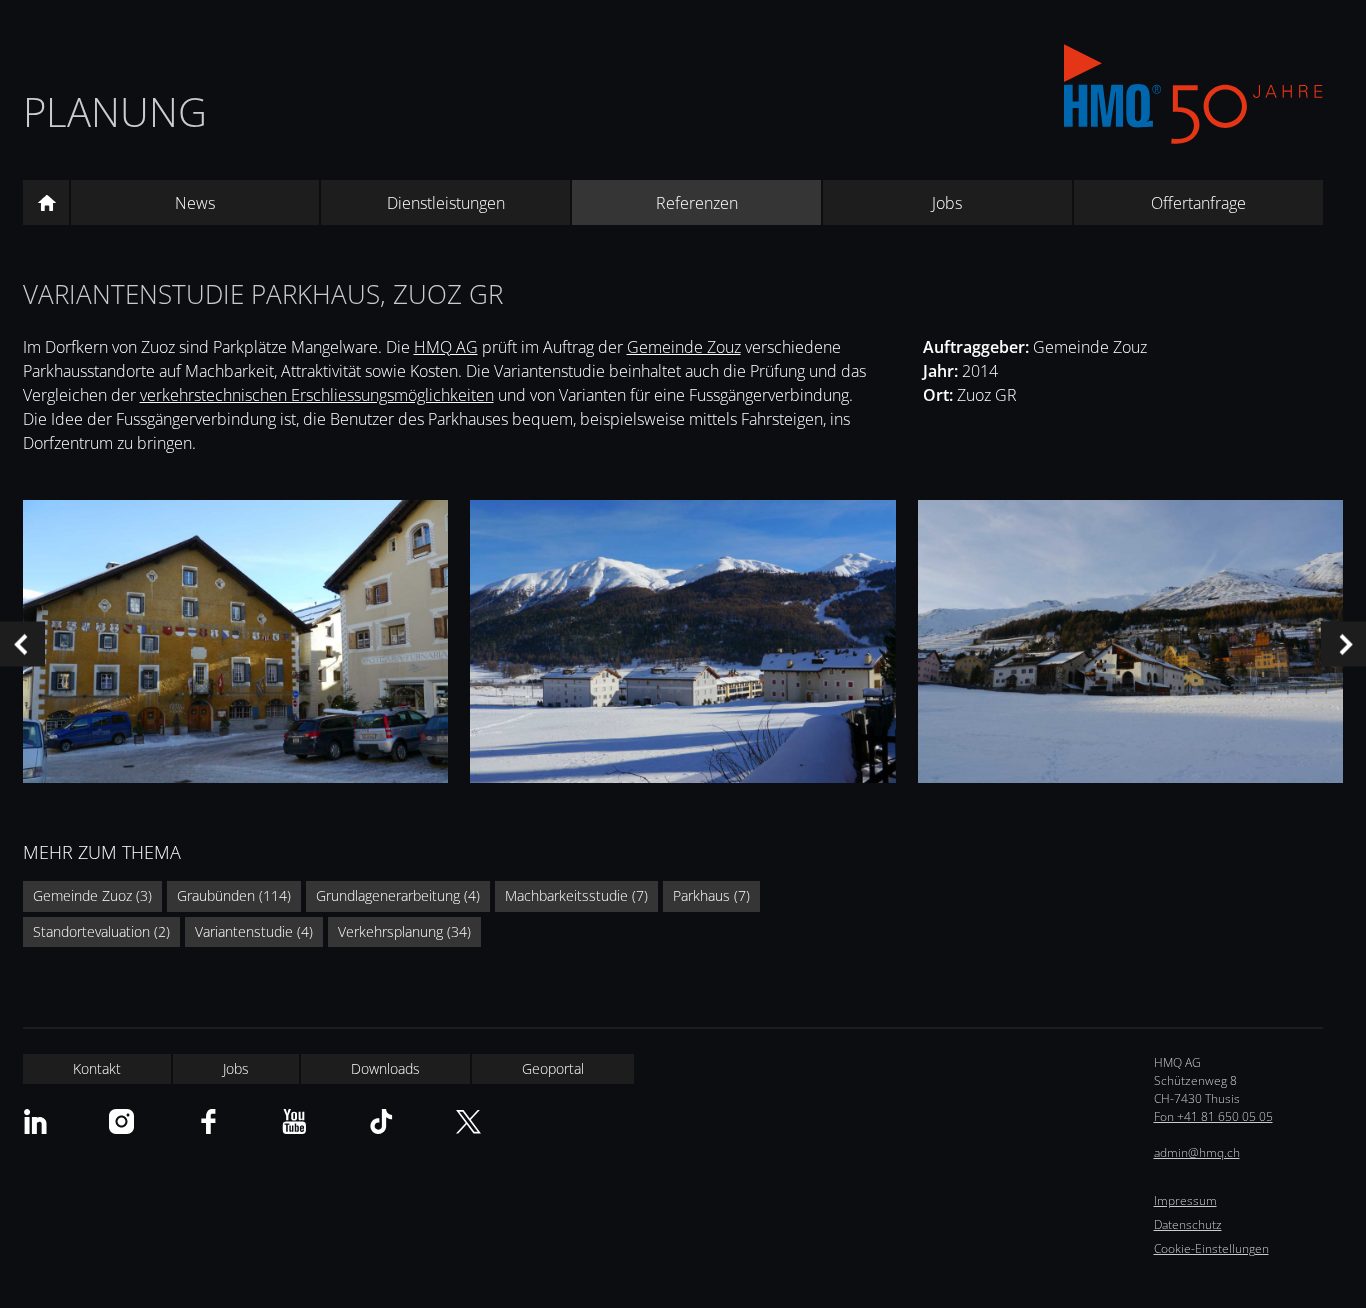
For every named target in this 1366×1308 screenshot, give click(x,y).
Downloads (385, 1068)
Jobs (947, 203)
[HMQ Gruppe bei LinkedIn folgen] (35, 1121)
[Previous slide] (22, 644)
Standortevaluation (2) (101, 931)
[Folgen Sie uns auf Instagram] (121, 1121)
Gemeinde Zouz (684, 347)
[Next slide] (1343, 644)
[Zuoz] (682, 645)
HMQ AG (446, 347)
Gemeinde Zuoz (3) (92, 895)
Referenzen (697, 203)
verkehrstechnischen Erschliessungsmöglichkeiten (317, 395)
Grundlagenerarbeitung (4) (398, 895)
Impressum (1185, 1200)
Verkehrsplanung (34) (404, 931)
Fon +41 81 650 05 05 (1213, 1116)
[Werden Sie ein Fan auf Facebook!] (208, 1121)
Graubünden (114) (234, 895)
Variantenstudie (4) (254, 931)
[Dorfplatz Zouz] (235, 645)
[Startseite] (46, 203)
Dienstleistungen (446, 203)
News (195, 203)
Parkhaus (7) (711, 895)
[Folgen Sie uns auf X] (468, 1121)
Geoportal (553, 1068)
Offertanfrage (1198, 203)
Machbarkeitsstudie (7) (576, 895)
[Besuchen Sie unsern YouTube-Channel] (294, 1121)
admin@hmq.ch (1197, 1152)
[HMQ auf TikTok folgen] (381, 1121)
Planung (115, 111)
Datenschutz (1188, 1224)
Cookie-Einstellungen (1211, 1248)
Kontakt (97, 1068)
